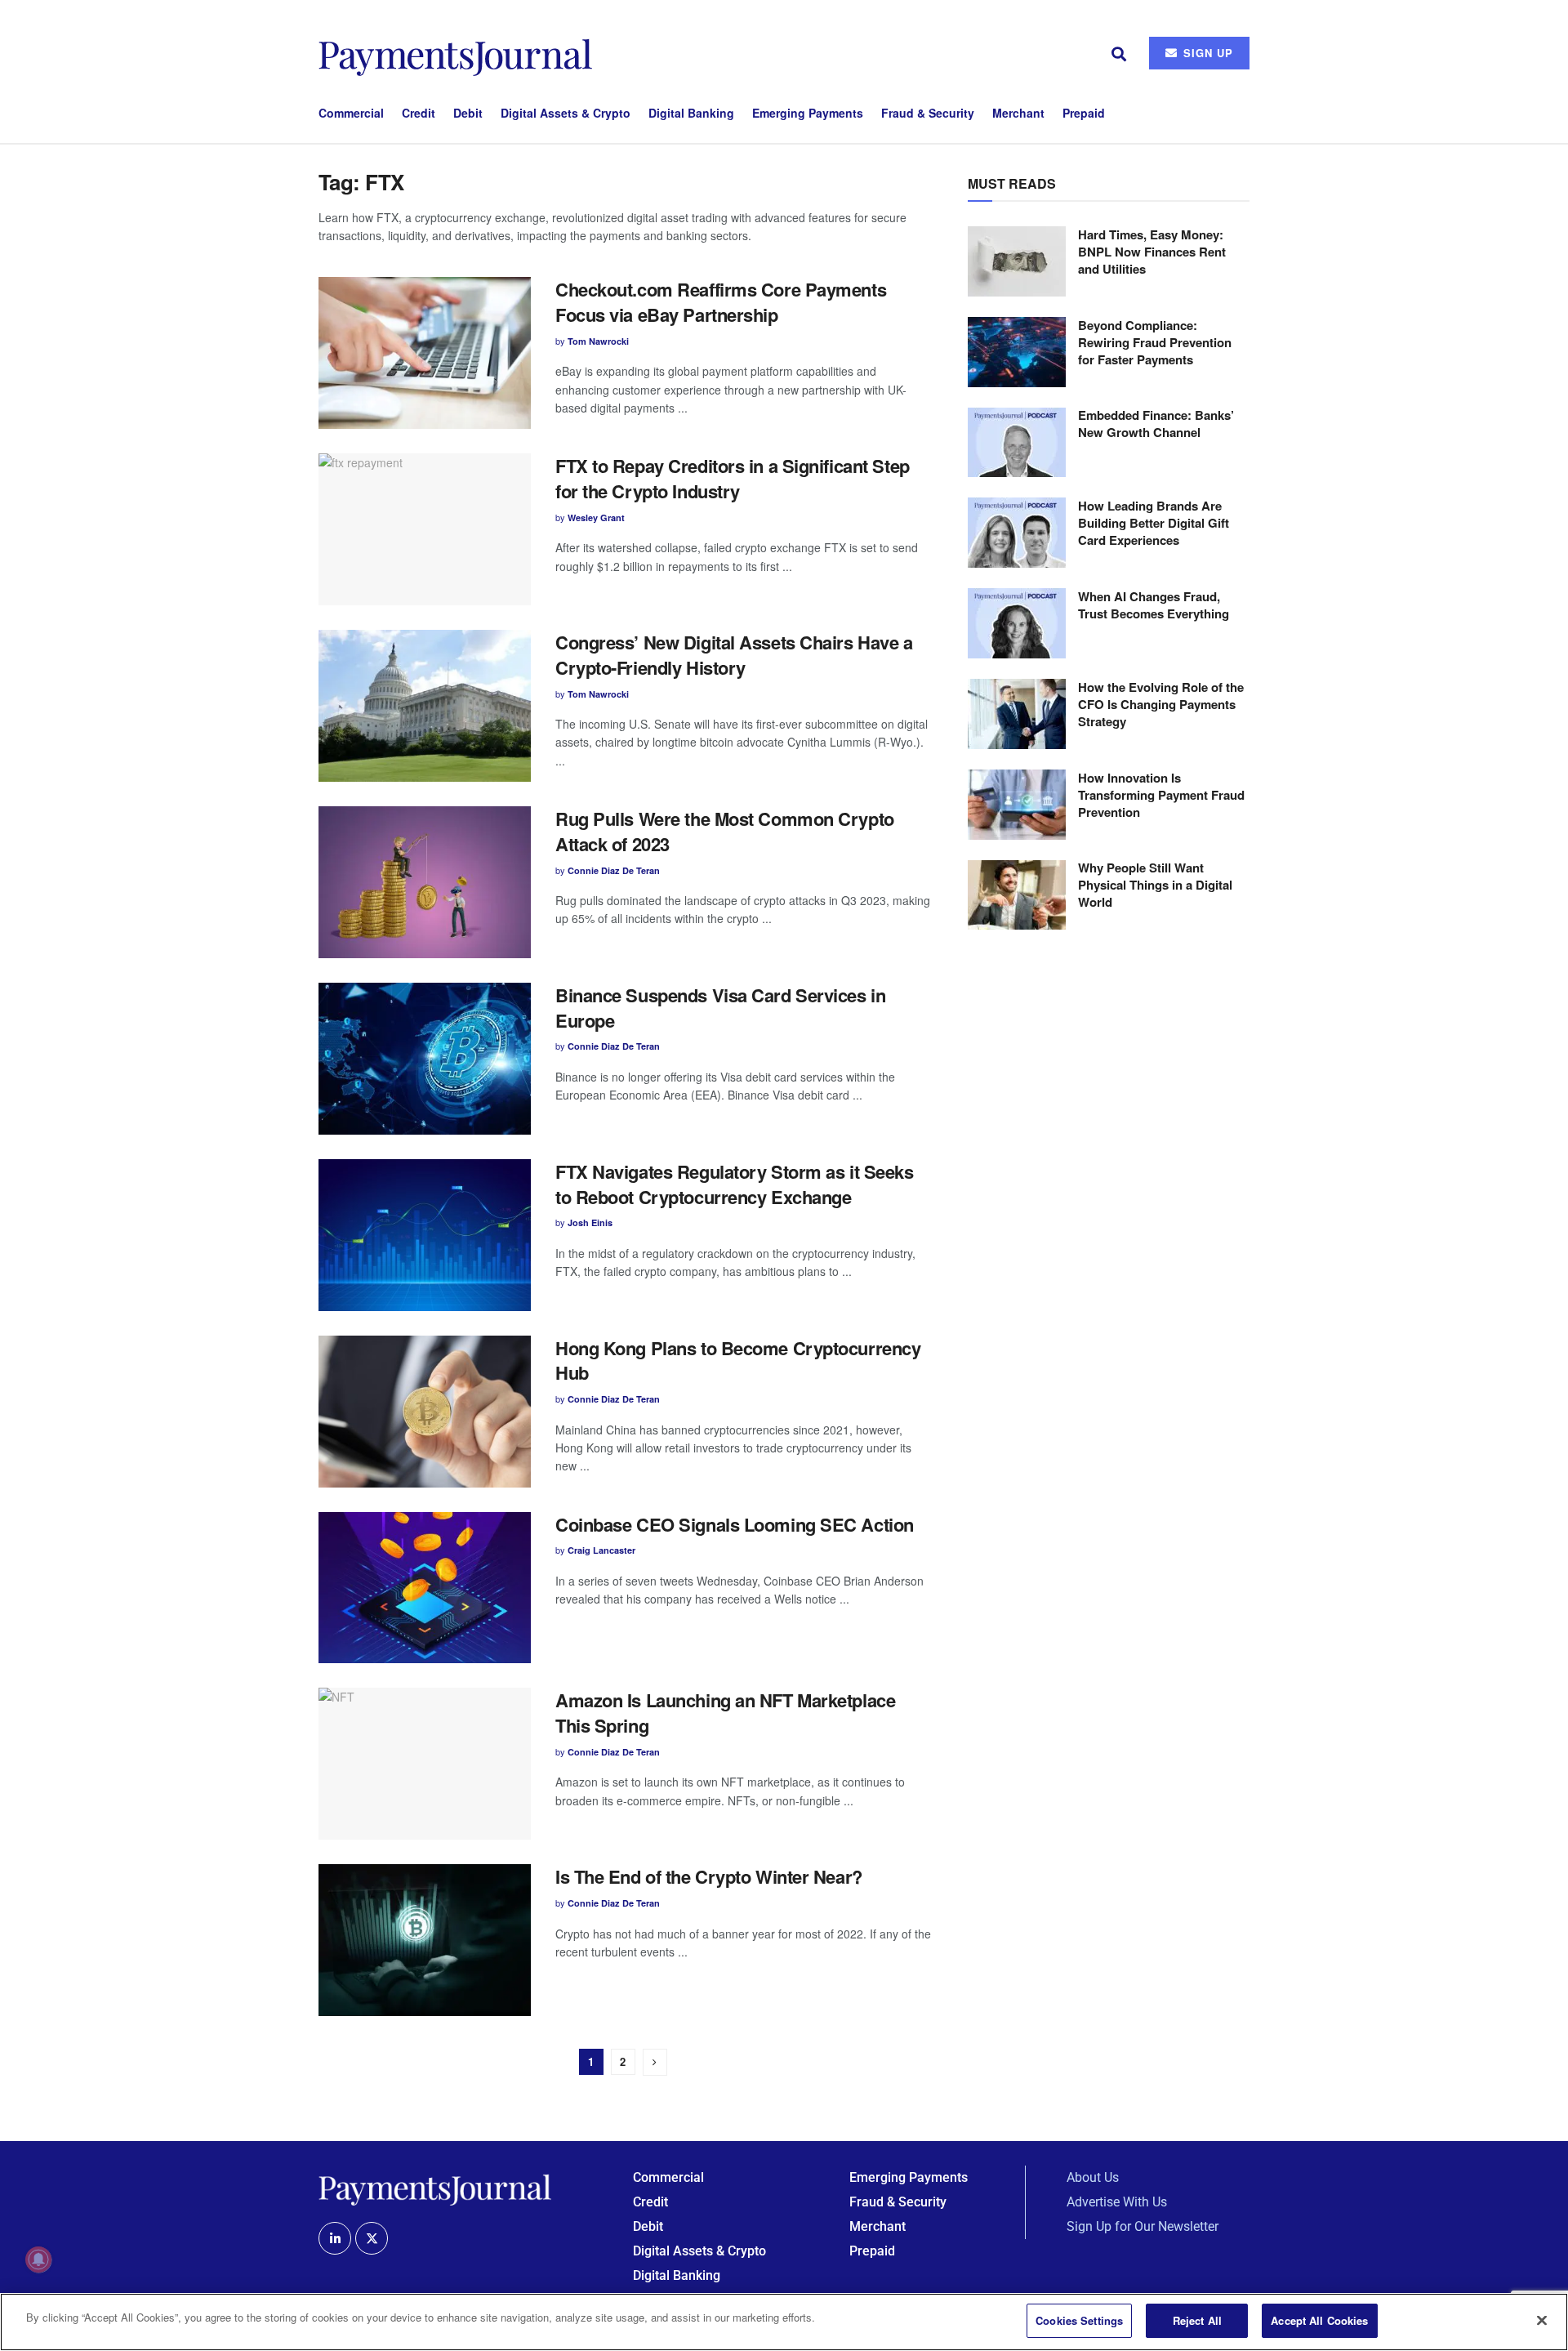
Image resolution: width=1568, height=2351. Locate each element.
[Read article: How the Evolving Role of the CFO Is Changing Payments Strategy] (1017, 714)
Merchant (1018, 113)
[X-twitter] (372, 2238)
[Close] (1542, 2320)
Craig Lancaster (601, 1550)
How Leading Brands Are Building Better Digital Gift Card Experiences (1154, 523)
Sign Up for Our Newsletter (1143, 2226)
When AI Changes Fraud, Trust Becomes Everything (1154, 605)
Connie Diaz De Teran (614, 870)
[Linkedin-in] (335, 2238)
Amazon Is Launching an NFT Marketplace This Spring (725, 1713)
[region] (784, 2322)
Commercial (351, 113)
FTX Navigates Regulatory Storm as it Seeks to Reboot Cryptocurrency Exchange (735, 1184)
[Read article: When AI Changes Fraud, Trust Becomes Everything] (1017, 623)
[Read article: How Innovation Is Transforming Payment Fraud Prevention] (1017, 805)
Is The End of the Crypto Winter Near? (709, 1876)
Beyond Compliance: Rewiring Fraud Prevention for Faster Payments (1155, 342)
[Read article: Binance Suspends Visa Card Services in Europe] (425, 1059)
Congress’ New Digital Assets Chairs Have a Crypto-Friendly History (734, 655)
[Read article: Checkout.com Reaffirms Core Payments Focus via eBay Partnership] (425, 353)
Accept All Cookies (1319, 2320)
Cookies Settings (1079, 2320)
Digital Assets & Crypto (566, 113)
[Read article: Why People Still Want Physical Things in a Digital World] (1017, 895)
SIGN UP (1206, 53)
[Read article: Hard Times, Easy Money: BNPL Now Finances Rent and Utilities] (1017, 261)
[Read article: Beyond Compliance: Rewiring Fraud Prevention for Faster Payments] (1017, 352)
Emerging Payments (808, 113)
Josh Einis (590, 1222)
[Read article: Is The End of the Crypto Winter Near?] (425, 1940)
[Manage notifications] (38, 2260)
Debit (468, 113)
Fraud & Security (928, 113)
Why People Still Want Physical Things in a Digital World (1155, 886)
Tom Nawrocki (598, 341)
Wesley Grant (596, 517)
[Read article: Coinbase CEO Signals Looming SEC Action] (425, 1588)
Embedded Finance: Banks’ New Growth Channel (1156, 424)
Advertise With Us (1117, 2202)
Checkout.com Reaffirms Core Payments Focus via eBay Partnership (721, 302)
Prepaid (1084, 113)
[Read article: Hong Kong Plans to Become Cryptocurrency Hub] (425, 1412)
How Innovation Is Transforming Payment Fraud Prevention (1161, 795)
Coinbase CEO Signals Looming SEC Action (735, 1524)
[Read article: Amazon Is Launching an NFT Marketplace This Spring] (425, 1764)
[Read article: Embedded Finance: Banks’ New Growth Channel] (1017, 443)
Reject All (1197, 2320)
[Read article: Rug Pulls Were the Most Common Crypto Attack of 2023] (425, 882)
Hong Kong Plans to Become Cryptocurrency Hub (738, 1361)
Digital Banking (691, 113)
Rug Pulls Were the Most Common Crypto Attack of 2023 (725, 831)
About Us (1093, 2177)
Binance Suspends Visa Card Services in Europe (720, 1008)
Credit (419, 113)
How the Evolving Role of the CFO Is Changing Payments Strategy (1161, 704)
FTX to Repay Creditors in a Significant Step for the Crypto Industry (733, 478)
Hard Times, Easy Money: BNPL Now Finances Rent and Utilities (1152, 252)
